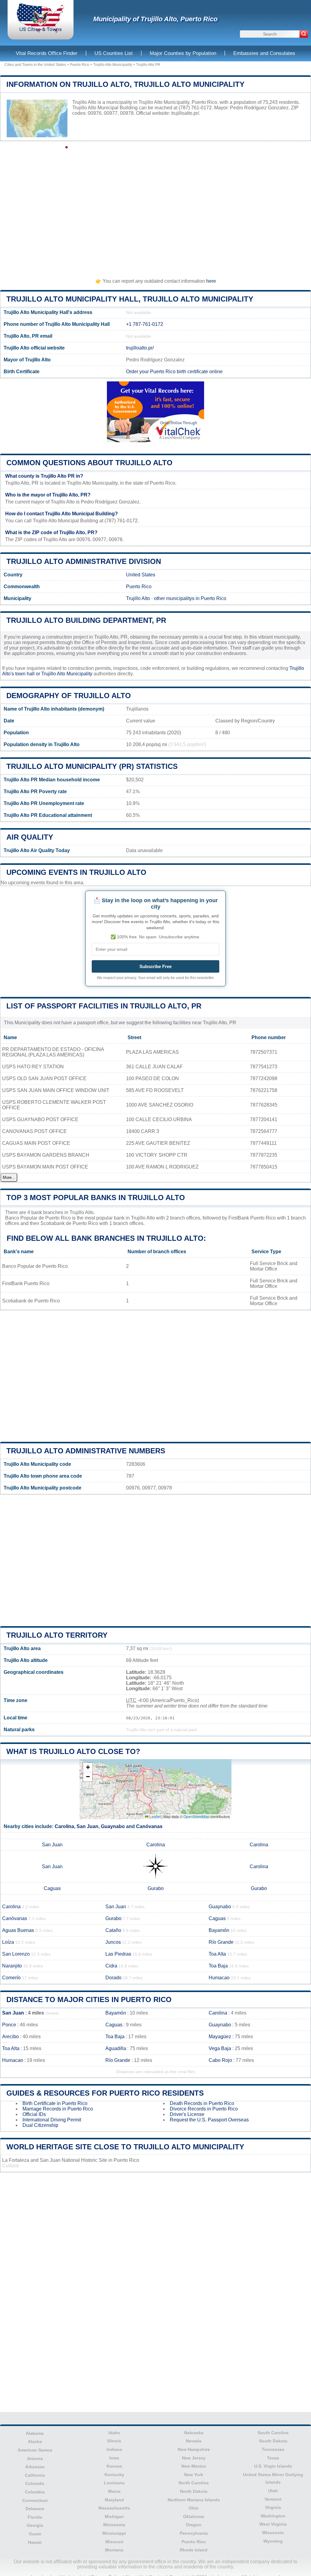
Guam (35, 2534)
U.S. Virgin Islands (273, 2466)
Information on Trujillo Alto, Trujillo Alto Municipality (125, 84)
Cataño (113, 1930)
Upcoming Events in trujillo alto (76, 872)
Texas (273, 2458)
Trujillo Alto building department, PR (86, 620)
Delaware (35, 2509)
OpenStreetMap (197, 1816)
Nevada (194, 2441)
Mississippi (114, 2533)
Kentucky (114, 2475)
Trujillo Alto (138, 598)
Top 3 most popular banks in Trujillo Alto (96, 1198)
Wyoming (273, 2541)
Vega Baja (220, 2048)
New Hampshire (194, 2449)
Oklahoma (194, 2516)
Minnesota (114, 2525)
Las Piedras (118, 1954)
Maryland (114, 2500)
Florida (35, 2517)
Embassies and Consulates (264, 53)
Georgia (35, 2525)
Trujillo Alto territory (57, 1635)
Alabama (35, 2433)
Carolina (64, 1826)
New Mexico (194, 2466)
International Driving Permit (52, 2120)
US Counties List (114, 53)
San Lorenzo (16, 1954)
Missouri (114, 2542)
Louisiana (114, 2483)
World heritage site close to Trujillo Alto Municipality (125, 2147)
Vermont (273, 2499)
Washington (273, 2516)
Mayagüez (220, 2037)
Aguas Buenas (18, 1930)
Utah (273, 2491)
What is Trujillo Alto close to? (73, 1751)
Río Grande (221, 1942)
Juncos (113, 1942)
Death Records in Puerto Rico (202, 2103)
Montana (114, 2550)
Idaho (114, 2433)
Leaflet (155, 1816)
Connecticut (35, 2500)
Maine (114, 2491)
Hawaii (35, 2542)
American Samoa (35, 2450)
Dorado (113, 1978)
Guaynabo (113, 1826)
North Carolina (194, 2483)
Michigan (114, 2516)
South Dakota (273, 2441)
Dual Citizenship (40, 2125)
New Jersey (194, 2458)
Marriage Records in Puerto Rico (58, 2109)
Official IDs (34, 2114)
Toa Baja (218, 1966)
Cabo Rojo (220, 2060)
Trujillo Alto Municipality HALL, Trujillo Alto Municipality (130, 299)
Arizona (35, 2458)
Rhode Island (194, 2550)
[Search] (304, 34)
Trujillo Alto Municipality (113, 65)
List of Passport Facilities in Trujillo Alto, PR (104, 1006)
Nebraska (194, 2433)
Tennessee (273, 2449)
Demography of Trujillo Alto (69, 696)
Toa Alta (217, 1954)
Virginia (273, 2507)
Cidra (111, 1966)
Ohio (194, 2508)
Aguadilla (116, 2048)
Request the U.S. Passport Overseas (209, 2120)
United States (141, 575)
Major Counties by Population (183, 53)
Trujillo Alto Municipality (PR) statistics (92, 766)
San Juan (87, 1826)
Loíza (8, 1942)
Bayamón (219, 1930)
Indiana (114, 2449)
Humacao (219, 1978)
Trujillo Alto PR (148, 65)
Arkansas (35, 2467)
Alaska (35, 2441)
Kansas (114, 2466)
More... (9, 1177)
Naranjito (12, 1966)
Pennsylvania (194, 2533)
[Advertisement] (155, 207)
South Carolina (273, 2433)
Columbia (35, 2492)
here (211, 281)
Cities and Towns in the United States (35, 65)
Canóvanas (149, 1826)
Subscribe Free (155, 966)
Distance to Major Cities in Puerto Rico (89, 1999)
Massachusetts (114, 2508)
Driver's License (187, 2114)
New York (194, 2475)
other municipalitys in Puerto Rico (190, 598)
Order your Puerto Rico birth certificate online (174, 372)
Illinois (114, 2441)
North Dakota (194, 2491)
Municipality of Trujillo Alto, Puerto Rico (155, 19)
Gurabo (156, 1888)
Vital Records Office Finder (47, 53)
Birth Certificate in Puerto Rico (55, 2103)
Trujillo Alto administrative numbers (86, 1451)
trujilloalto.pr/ (185, 113)
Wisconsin (273, 2533)
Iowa (114, 2458)
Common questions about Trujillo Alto (89, 463)
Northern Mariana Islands (194, 2500)
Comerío (11, 1978)
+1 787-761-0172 (145, 324)
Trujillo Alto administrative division (84, 561)
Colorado (35, 2483)
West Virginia (273, 2524)
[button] (88, 1767)
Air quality (30, 837)
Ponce (9, 2025)
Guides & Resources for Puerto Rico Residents (105, 2093)
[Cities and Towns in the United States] (41, 32)
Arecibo (10, 2037)
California (35, 2475)
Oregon (194, 2525)
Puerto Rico (80, 65)
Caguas (52, 1888)
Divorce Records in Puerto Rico (204, 2109)
